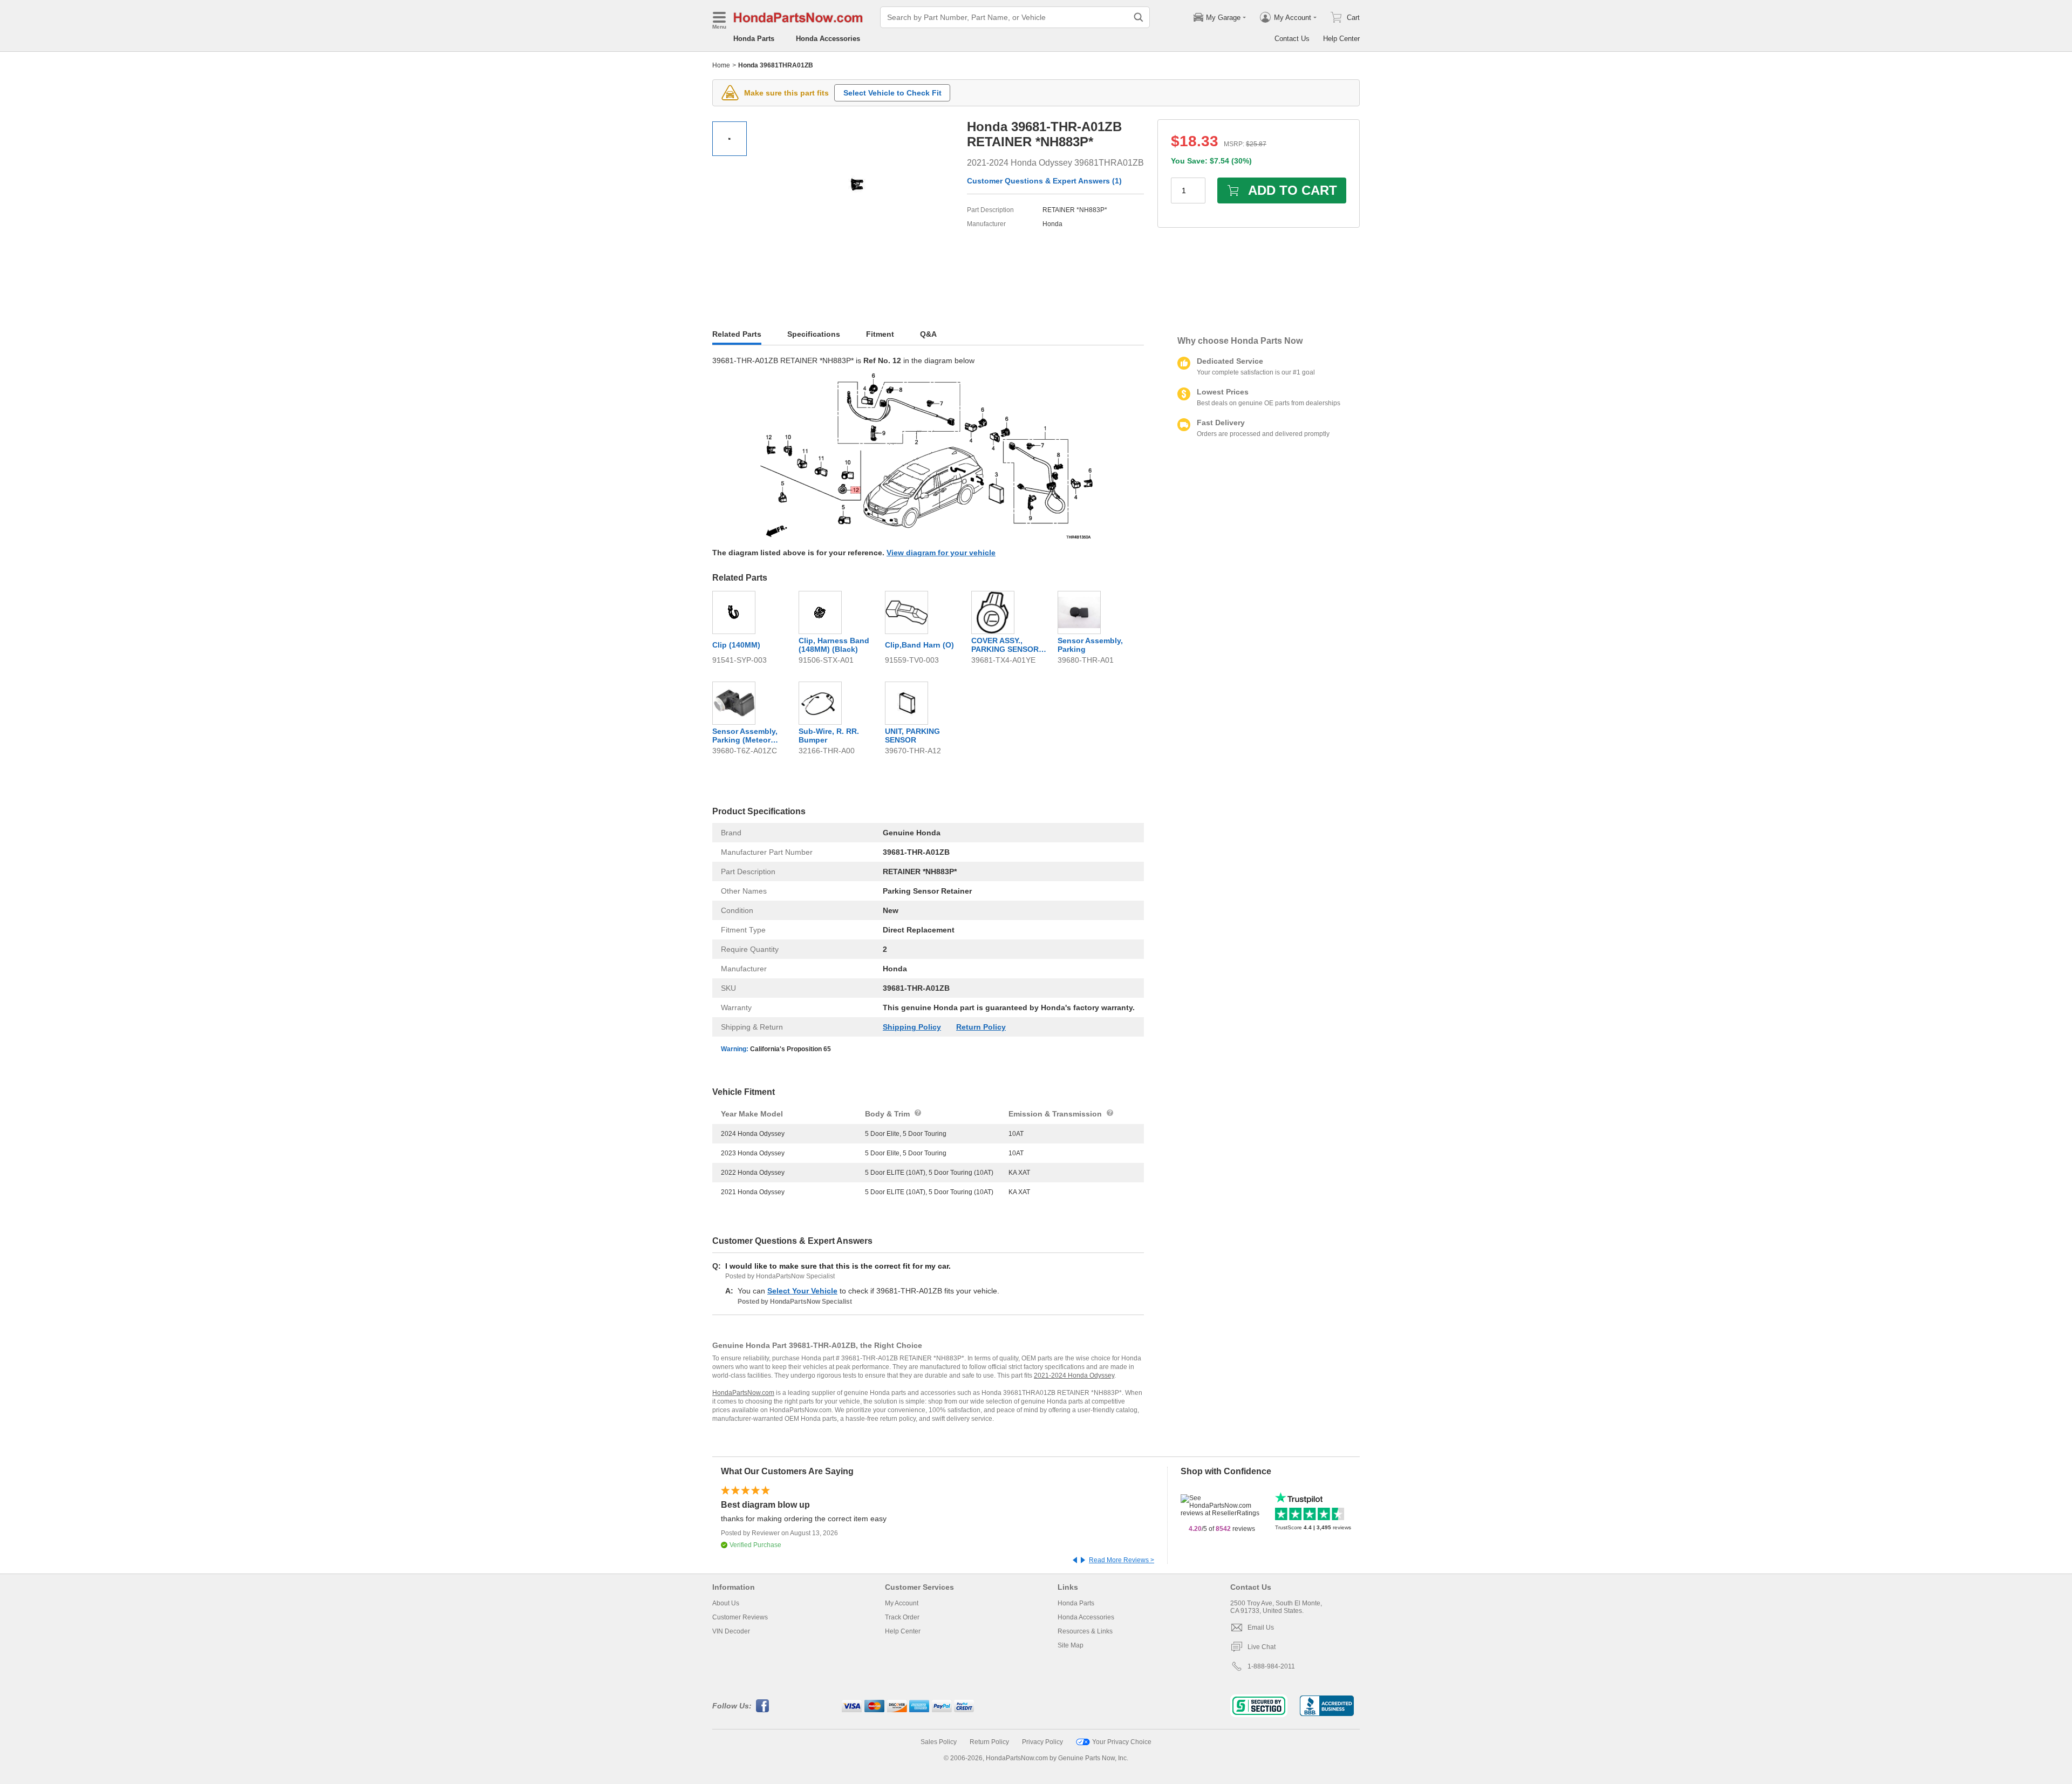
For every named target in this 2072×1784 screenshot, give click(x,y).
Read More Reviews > (1122, 1560)
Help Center (1341, 39)
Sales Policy (939, 1742)
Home (721, 65)
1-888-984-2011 (1271, 1666)
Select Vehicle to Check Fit (892, 93)
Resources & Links (1085, 1631)
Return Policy (981, 1027)
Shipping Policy (912, 1027)
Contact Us (1292, 39)
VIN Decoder (731, 1631)
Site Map (1071, 1645)
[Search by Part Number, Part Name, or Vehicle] (1139, 17)
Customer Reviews (740, 1617)
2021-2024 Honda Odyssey (1074, 1376)
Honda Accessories (828, 39)
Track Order (902, 1617)
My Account (902, 1603)
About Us (726, 1603)
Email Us (1261, 1628)
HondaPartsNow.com (743, 1393)
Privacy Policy (1042, 1742)
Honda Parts (754, 39)
